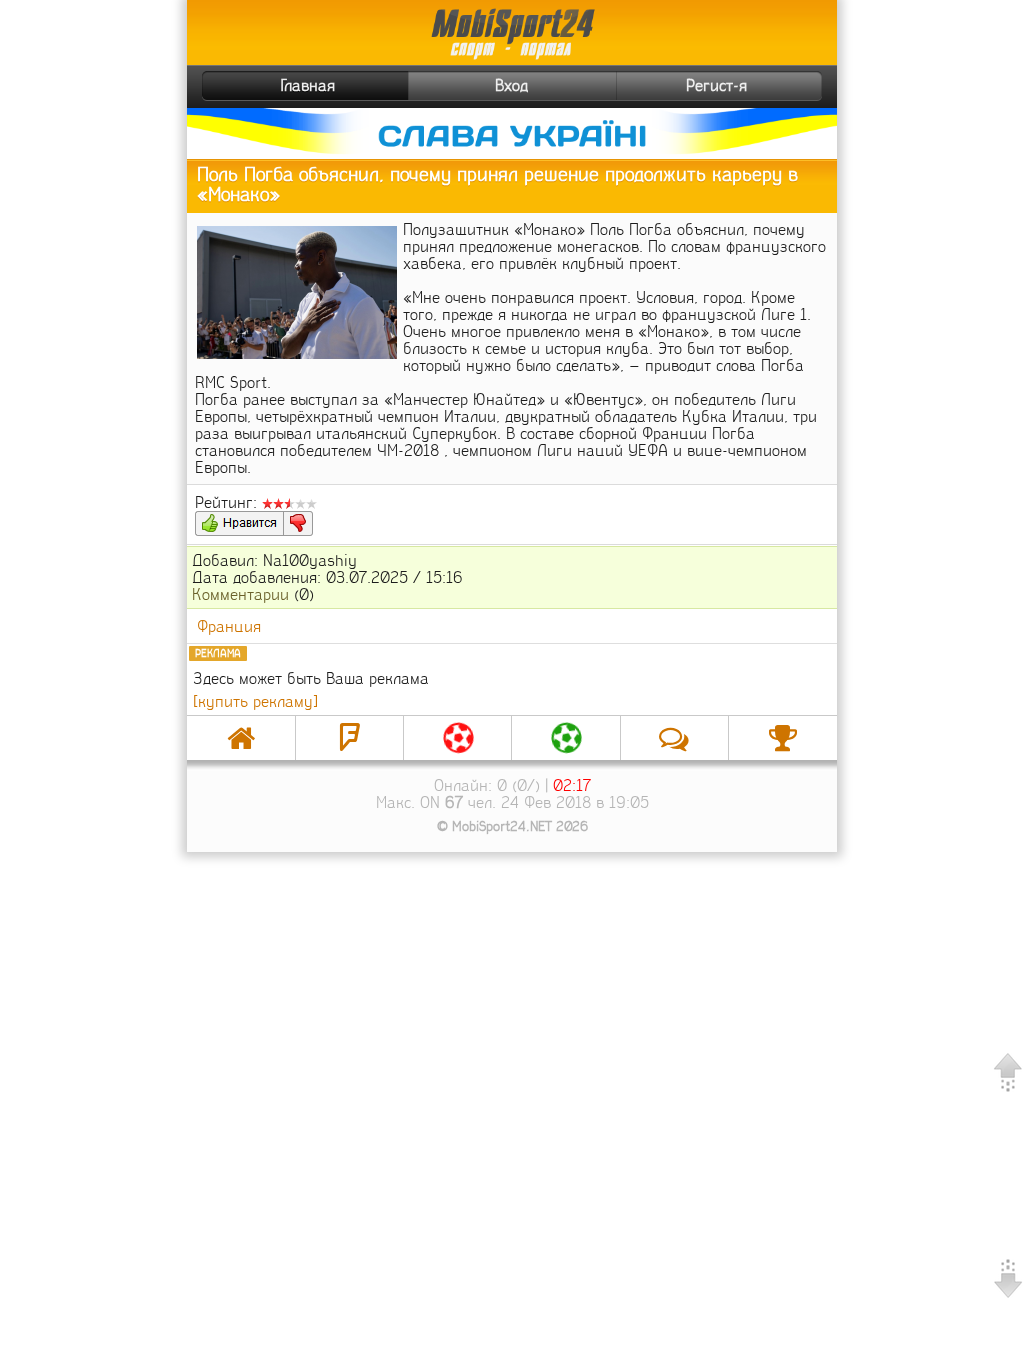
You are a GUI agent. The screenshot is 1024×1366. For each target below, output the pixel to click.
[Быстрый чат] (674, 738)
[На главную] (241, 738)
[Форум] (349, 738)
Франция (229, 626)
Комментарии (240, 594)
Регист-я (716, 85)
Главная (308, 85)
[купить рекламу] (255, 701)
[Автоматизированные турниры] (783, 738)
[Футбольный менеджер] (457, 738)
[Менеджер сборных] (565, 738)
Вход (511, 85)
